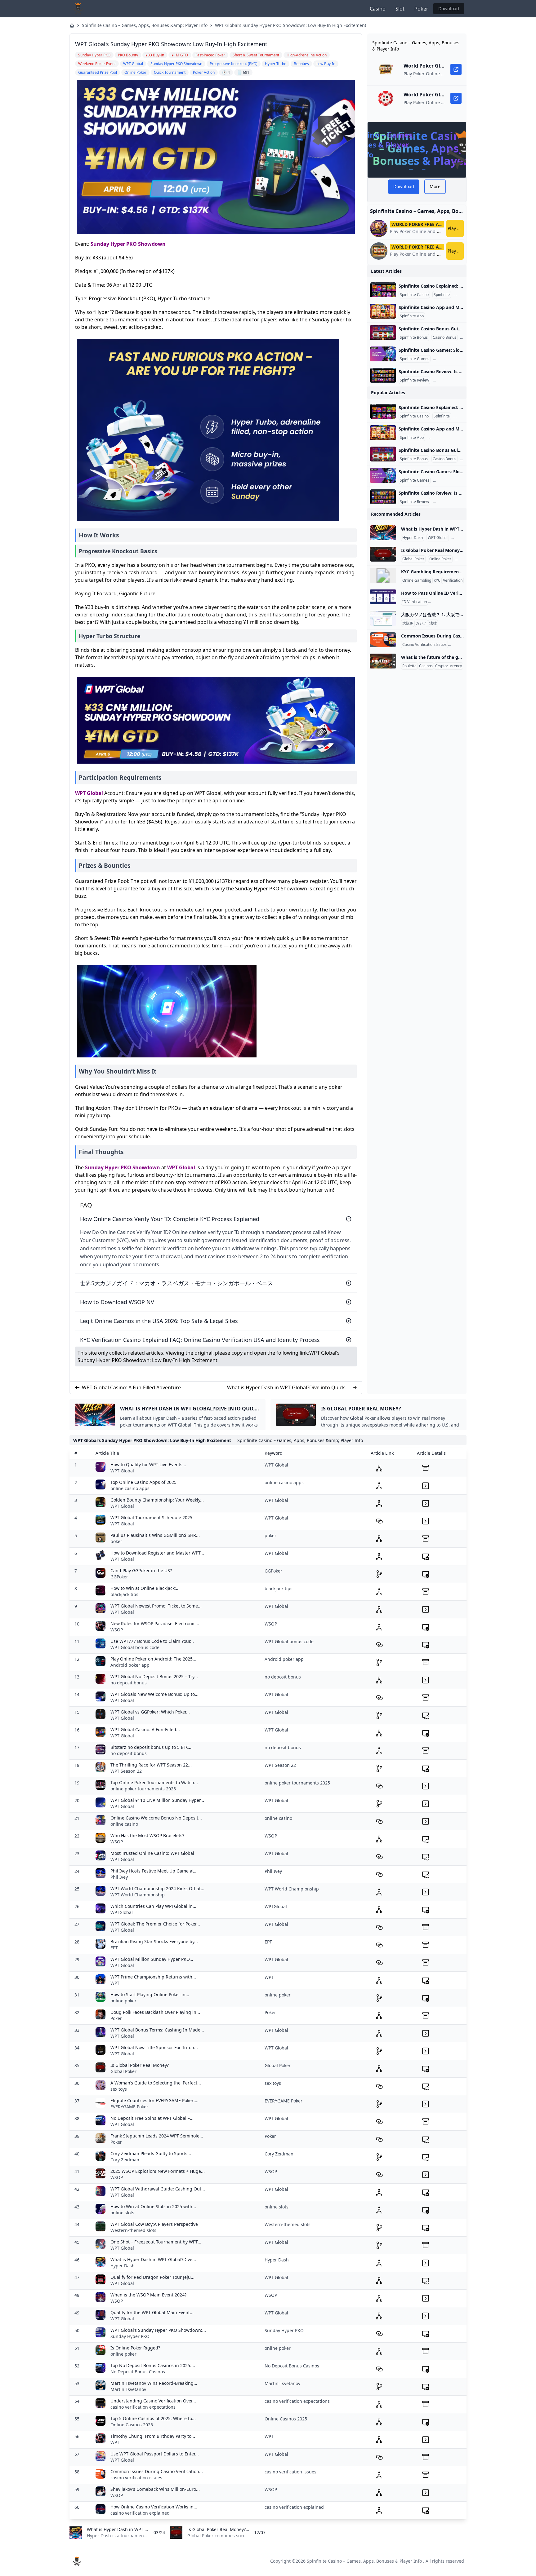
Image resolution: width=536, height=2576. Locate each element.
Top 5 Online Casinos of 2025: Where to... (153, 2418)
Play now (456, 228)
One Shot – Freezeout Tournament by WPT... (156, 2242)
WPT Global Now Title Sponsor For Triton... (154, 2047)
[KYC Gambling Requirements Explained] (383, 576)
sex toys (119, 2089)
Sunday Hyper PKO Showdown (128, 244)
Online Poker (440, 559)
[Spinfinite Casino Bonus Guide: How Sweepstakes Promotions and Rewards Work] (383, 333)
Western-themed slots (133, 2230)
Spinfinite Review (414, 380)
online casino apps (130, 1488)
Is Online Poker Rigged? (135, 2348)
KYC (437, 580)
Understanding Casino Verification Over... (153, 2401)
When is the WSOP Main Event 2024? (148, 2295)
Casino (378, 9)
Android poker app (130, 1665)
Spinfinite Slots (447, 359)
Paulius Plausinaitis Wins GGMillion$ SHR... (155, 1535)
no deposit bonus (129, 1683)
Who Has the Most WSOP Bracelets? (147, 1835)
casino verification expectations (143, 2407)
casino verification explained (140, 2513)
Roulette (409, 666)
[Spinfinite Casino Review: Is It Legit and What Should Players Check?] (383, 375)
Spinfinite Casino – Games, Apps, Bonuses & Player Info (364, 2561)
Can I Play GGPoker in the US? (141, 1570)
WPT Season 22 (126, 1771)
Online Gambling (417, 580)
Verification (453, 580)
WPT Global (89, 793)
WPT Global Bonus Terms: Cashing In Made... (157, 2030)
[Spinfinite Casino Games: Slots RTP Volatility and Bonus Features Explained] (383, 354)
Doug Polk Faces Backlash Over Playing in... (155, 2012)
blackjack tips (124, 1594)
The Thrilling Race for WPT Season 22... (151, 1765)
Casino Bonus (444, 337)
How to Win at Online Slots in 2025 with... (153, 2206)
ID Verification (415, 602)
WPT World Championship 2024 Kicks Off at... (157, 1888)
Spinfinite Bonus (414, 337)
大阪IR (408, 623)
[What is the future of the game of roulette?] (383, 661)
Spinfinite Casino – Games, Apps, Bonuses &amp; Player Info (145, 25)
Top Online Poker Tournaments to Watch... (154, 1782)
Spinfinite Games (415, 359)
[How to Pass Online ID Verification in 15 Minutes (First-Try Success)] (383, 597)
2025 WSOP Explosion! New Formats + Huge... (158, 2171)
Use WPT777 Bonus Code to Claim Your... (152, 1641)
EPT (114, 1948)
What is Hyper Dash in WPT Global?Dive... (153, 2259)
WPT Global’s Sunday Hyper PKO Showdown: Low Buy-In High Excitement (291, 25)
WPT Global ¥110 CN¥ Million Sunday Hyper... (157, 1800)
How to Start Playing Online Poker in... (150, 1994)
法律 (433, 623)
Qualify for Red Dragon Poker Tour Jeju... (152, 2277)
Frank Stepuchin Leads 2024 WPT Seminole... (157, 2136)
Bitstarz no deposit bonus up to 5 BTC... (152, 1747)
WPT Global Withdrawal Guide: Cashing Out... (158, 2189)
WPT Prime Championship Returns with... (153, 1977)
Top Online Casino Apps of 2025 (143, 1482)
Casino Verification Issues (424, 645)
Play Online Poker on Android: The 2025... (153, 1659)
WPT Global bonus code (135, 1647)
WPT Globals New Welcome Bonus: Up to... (154, 1694)
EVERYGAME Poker (129, 2107)
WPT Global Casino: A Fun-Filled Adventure (131, 1387)
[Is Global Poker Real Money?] (383, 554)
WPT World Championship (138, 1895)
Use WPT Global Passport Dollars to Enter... (155, 2454)
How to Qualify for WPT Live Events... (148, 1464)
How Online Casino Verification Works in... (154, 2507)
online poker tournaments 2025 (143, 1789)
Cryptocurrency (449, 666)
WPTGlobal (122, 1912)
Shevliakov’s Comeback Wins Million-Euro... (155, 2489)
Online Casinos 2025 (132, 2425)
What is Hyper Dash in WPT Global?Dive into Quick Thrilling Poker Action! (286, 1388)
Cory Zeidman (125, 2160)
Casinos (426, 666)
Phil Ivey (119, 1877)
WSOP (117, 1630)
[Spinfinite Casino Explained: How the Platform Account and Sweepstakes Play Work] (383, 290)
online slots (122, 2213)
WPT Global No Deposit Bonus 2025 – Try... (154, 1676)
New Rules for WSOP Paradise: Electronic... (155, 1623)
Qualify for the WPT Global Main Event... (152, 2312)
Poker (421, 9)
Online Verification (445, 602)
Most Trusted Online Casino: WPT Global (152, 1853)
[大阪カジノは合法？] (383, 618)
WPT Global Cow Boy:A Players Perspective (154, 2224)
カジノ (421, 623)
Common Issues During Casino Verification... (157, 2471)
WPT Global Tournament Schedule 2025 (151, 1517)
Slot (400, 9)
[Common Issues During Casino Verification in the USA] (383, 640)
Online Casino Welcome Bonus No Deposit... (156, 1818)
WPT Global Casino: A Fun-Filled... (145, 1729)
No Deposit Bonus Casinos (138, 2372)
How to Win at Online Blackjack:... (145, 1588)
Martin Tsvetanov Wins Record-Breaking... (154, 2383)
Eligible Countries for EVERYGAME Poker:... (154, 2100)
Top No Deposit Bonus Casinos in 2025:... (153, 2365)
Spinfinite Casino (414, 295)
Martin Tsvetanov (128, 2389)
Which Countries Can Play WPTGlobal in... (153, 1906)
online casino (124, 1824)
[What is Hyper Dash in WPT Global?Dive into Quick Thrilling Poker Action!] (383, 533)
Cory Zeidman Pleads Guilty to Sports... (151, 2153)
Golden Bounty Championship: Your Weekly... (157, 1500)
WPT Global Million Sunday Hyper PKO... (152, 1959)
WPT (115, 1983)
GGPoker (119, 1577)
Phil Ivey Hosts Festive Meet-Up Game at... (154, 1871)
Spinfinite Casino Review (455, 380)
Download (449, 9)
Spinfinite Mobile (443, 316)
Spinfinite (442, 295)
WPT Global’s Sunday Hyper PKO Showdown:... (158, 2330)
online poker (123, 2001)
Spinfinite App (412, 316)
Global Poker (413, 559)
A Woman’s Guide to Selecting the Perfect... (156, 2083)
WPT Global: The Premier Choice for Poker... (155, 1924)
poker (116, 1541)
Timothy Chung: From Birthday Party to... (153, 2436)
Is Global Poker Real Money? (140, 2065)
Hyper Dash (413, 538)
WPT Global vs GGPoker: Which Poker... (150, 1712)
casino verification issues (136, 2478)
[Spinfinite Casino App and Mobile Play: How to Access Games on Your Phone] (383, 311)
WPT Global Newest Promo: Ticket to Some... (156, 1606)
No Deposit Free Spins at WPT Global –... (152, 2118)
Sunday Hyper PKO (130, 2336)
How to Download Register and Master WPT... (157, 1553)
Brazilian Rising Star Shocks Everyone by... (154, 1941)
